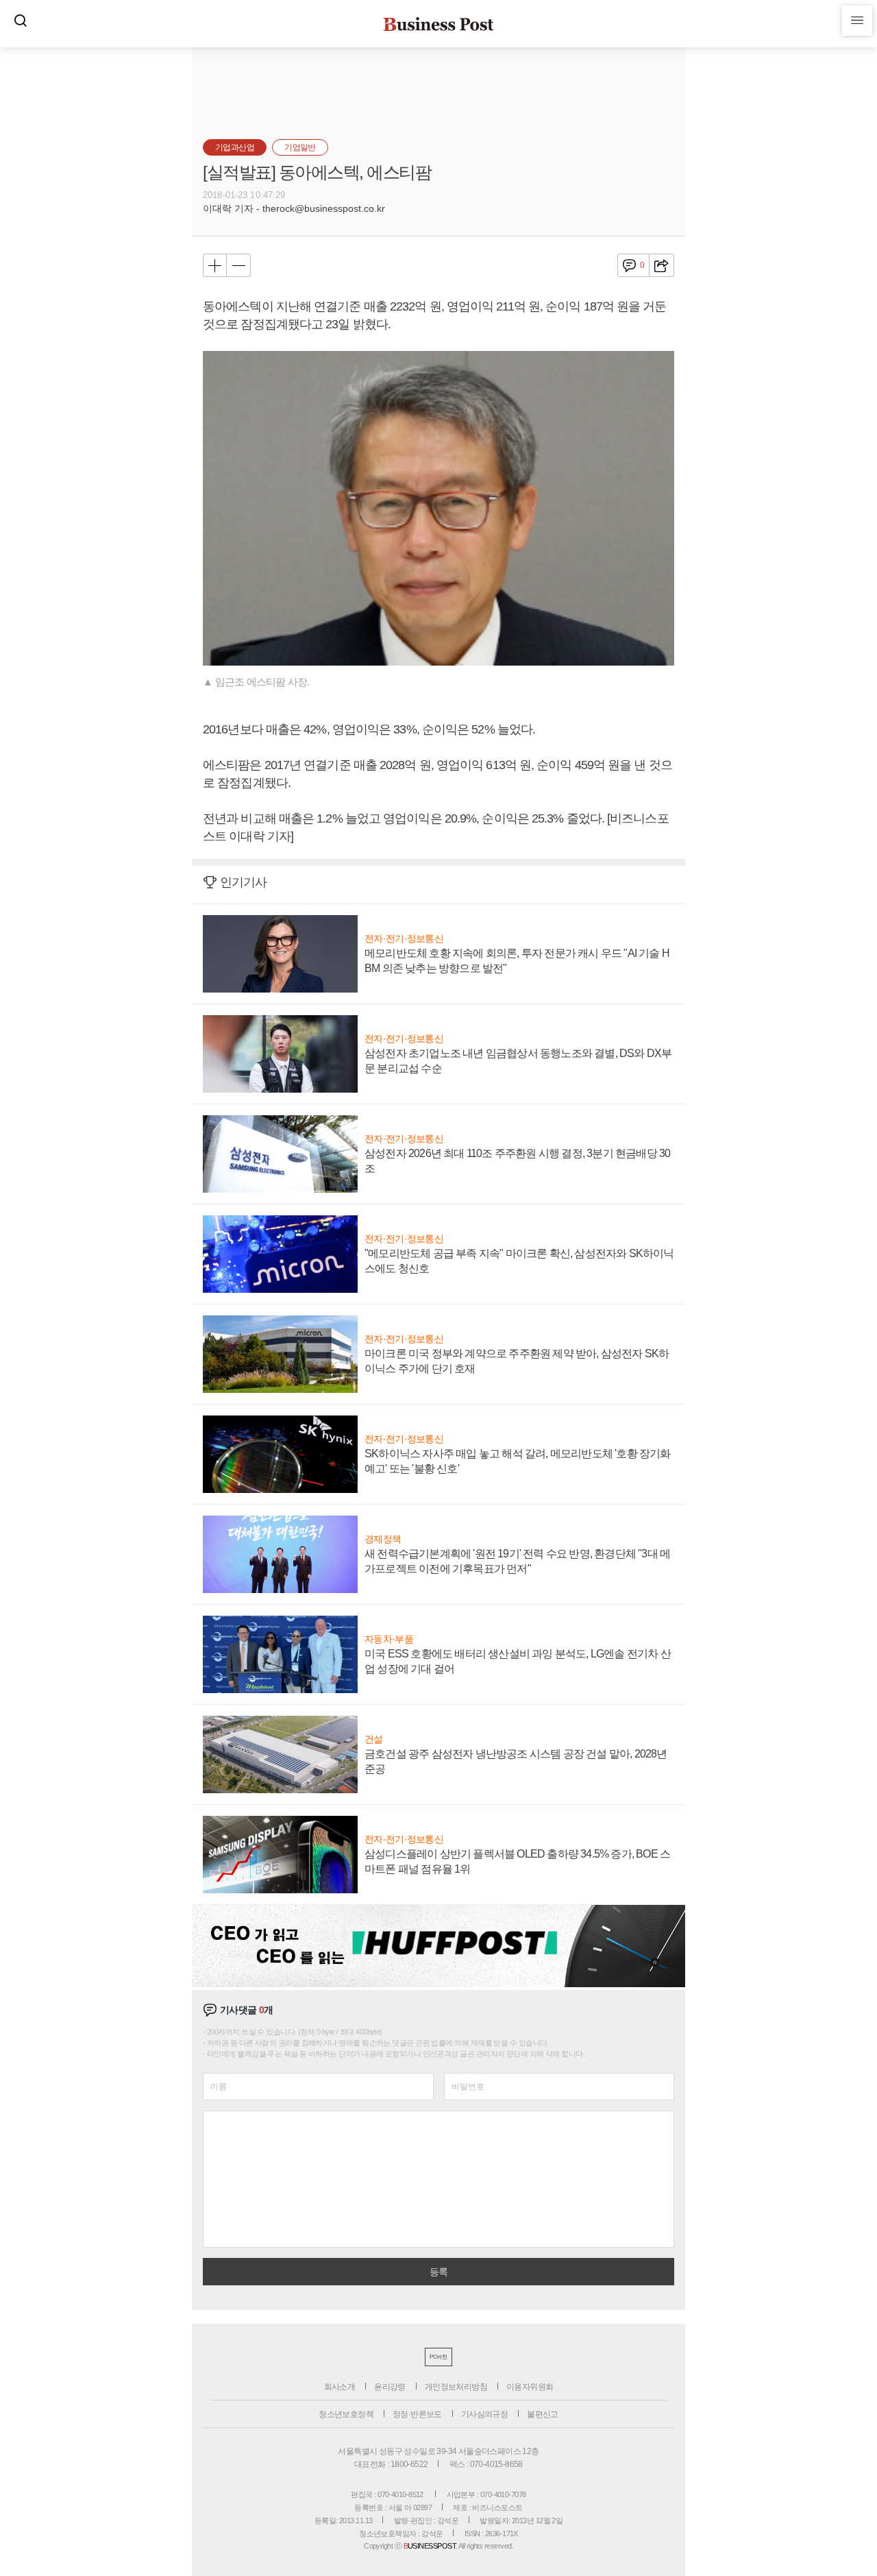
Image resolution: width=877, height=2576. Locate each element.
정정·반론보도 (417, 2414)
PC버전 (438, 2357)
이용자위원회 (530, 2387)
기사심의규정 (484, 2414)
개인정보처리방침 (456, 2387)
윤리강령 (390, 2387)
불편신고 (543, 2414)
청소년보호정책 (346, 2414)
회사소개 (340, 2387)
